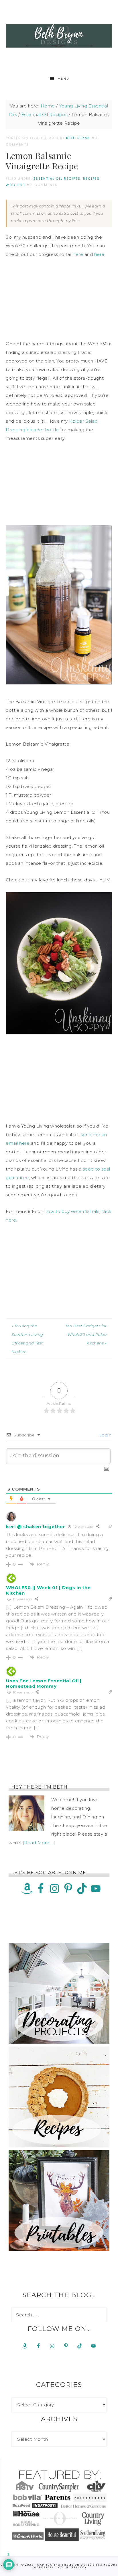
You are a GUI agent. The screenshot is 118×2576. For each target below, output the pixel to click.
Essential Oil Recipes (57, 179)
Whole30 (15, 185)
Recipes (91, 179)
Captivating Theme (55, 2565)
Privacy (79, 2567)
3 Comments (44, 185)
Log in (63, 2567)
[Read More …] (39, 1843)
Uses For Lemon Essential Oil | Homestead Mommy (44, 1683)
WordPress (43, 2567)
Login (105, 1435)
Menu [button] (63, 79)
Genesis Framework (99, 2565)
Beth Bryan (59, 36)
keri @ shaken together (36, 1527)
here (78, 254)
